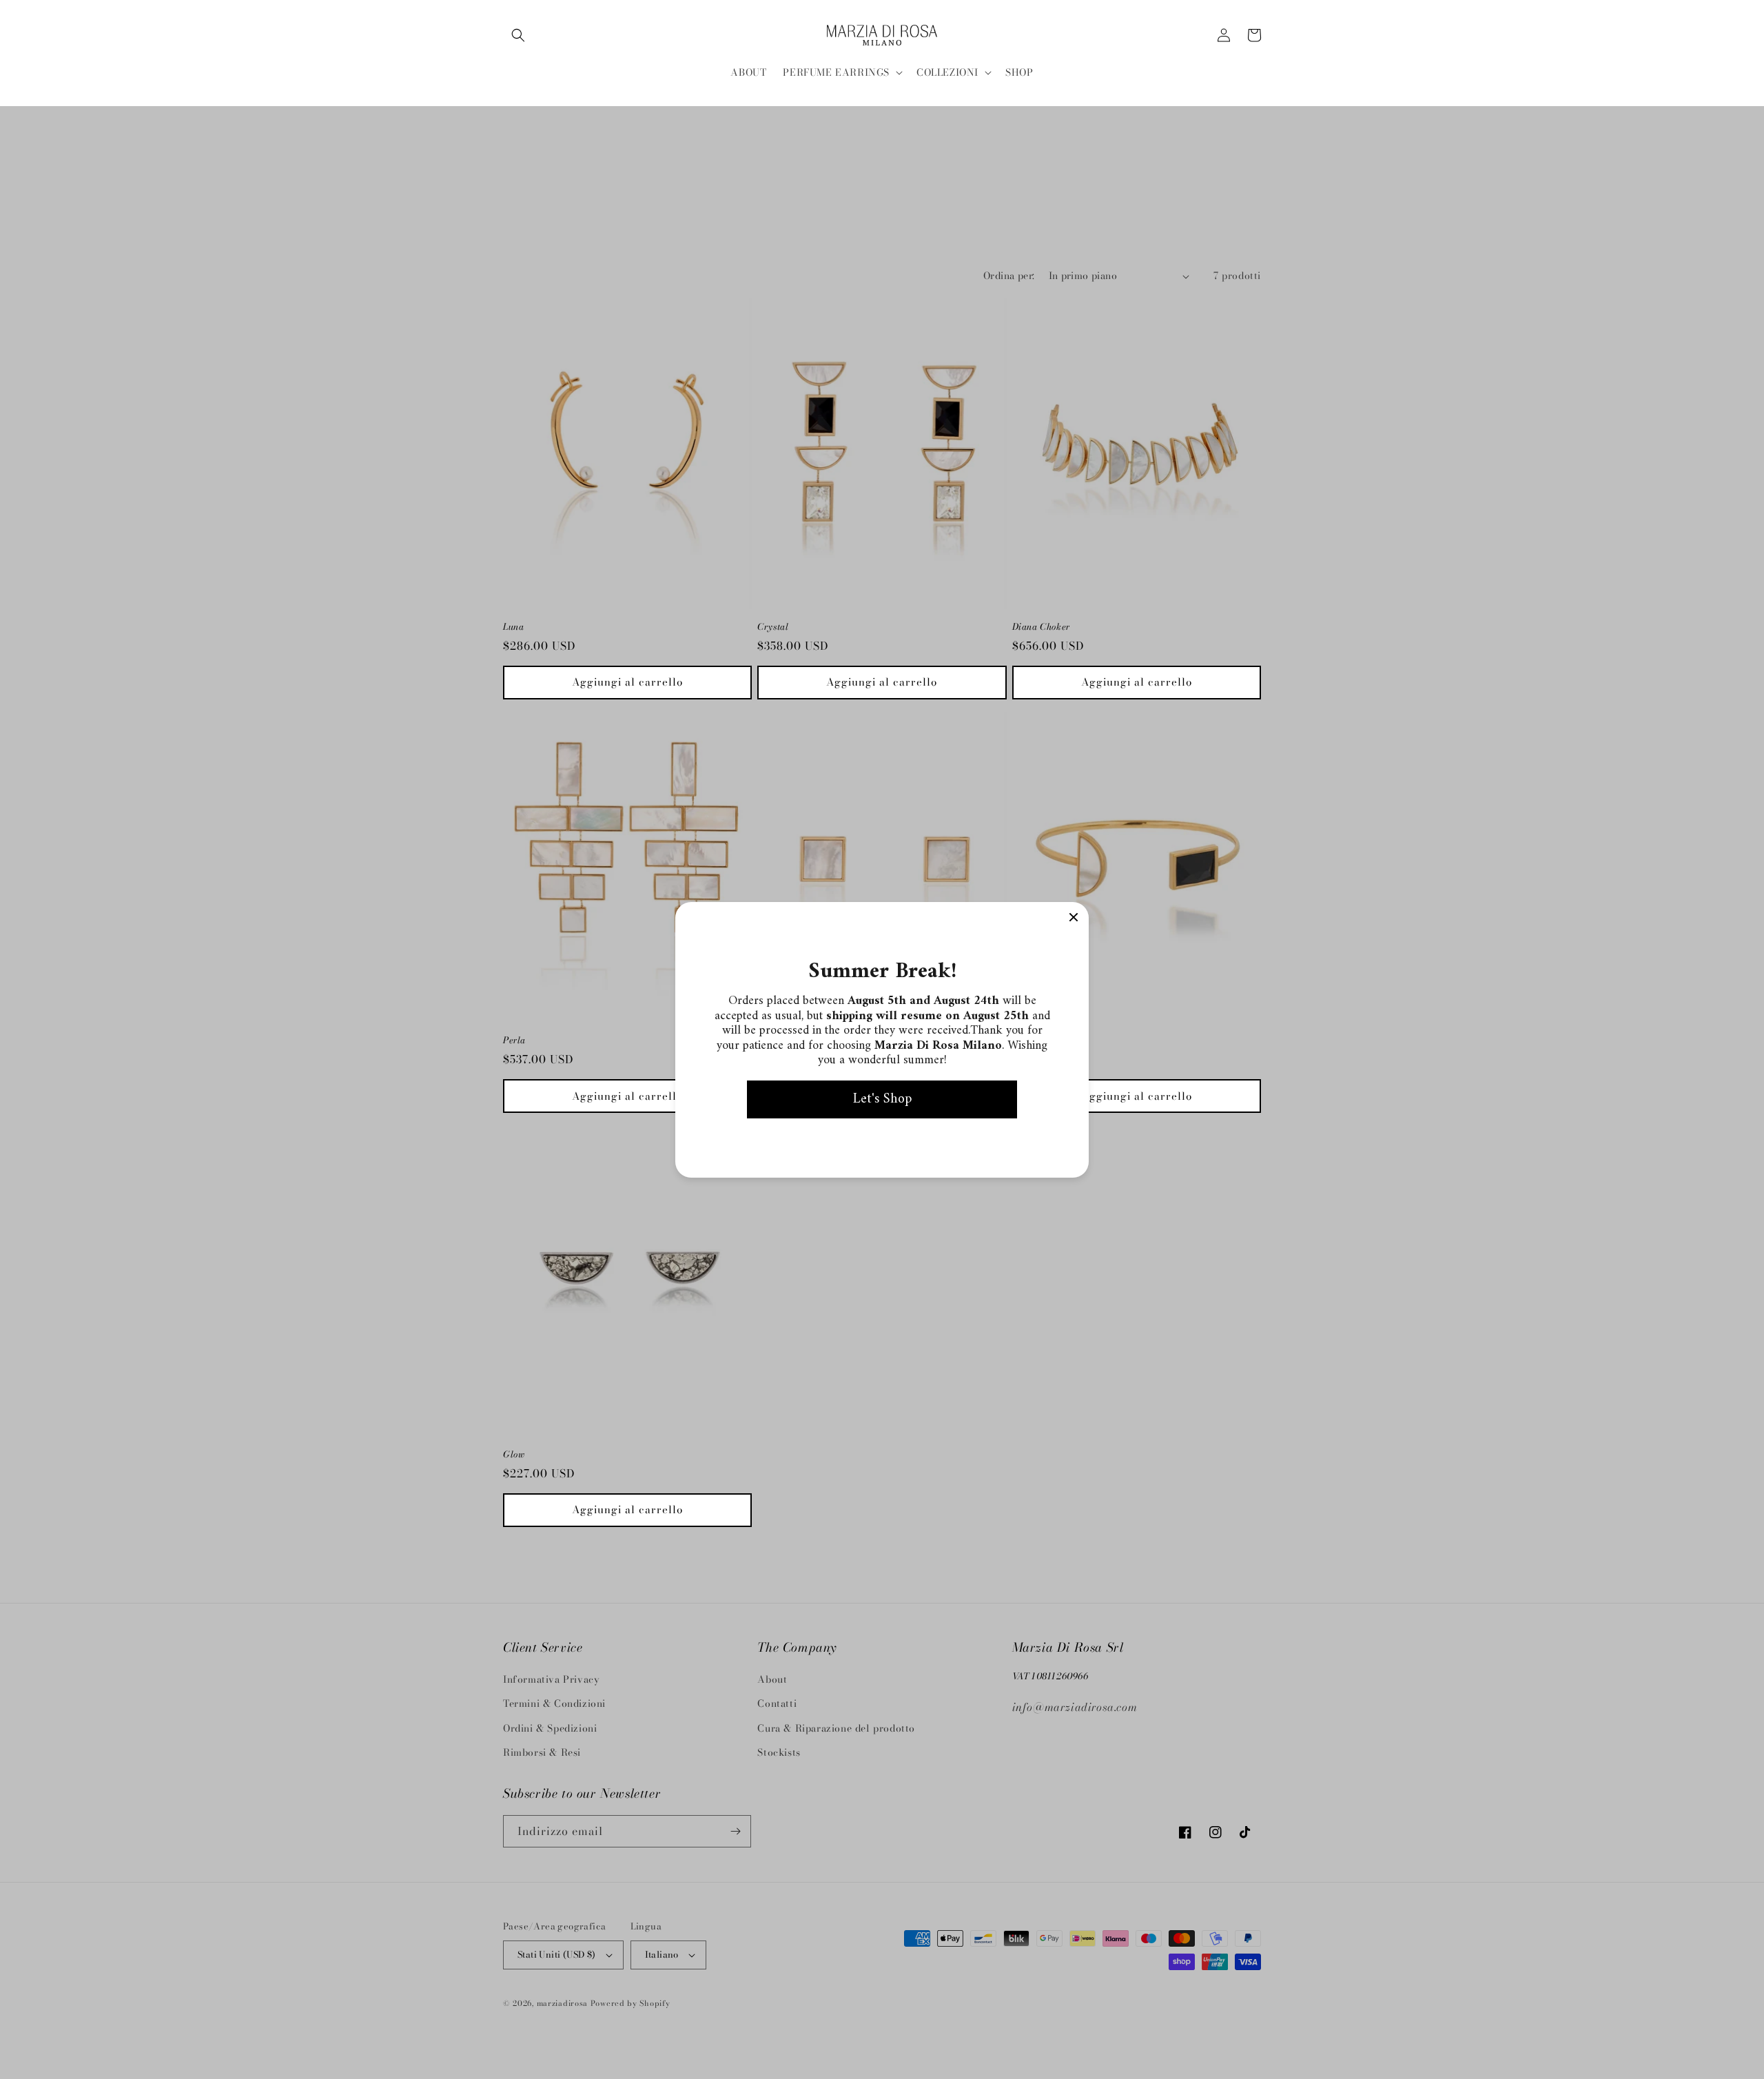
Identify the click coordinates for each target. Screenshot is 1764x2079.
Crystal (773, 627)
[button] (518, 35)
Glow (514, 1454)
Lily (1021, 1040)
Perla (514, 1040)
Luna (513, 627)
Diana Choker (1041, 627)
